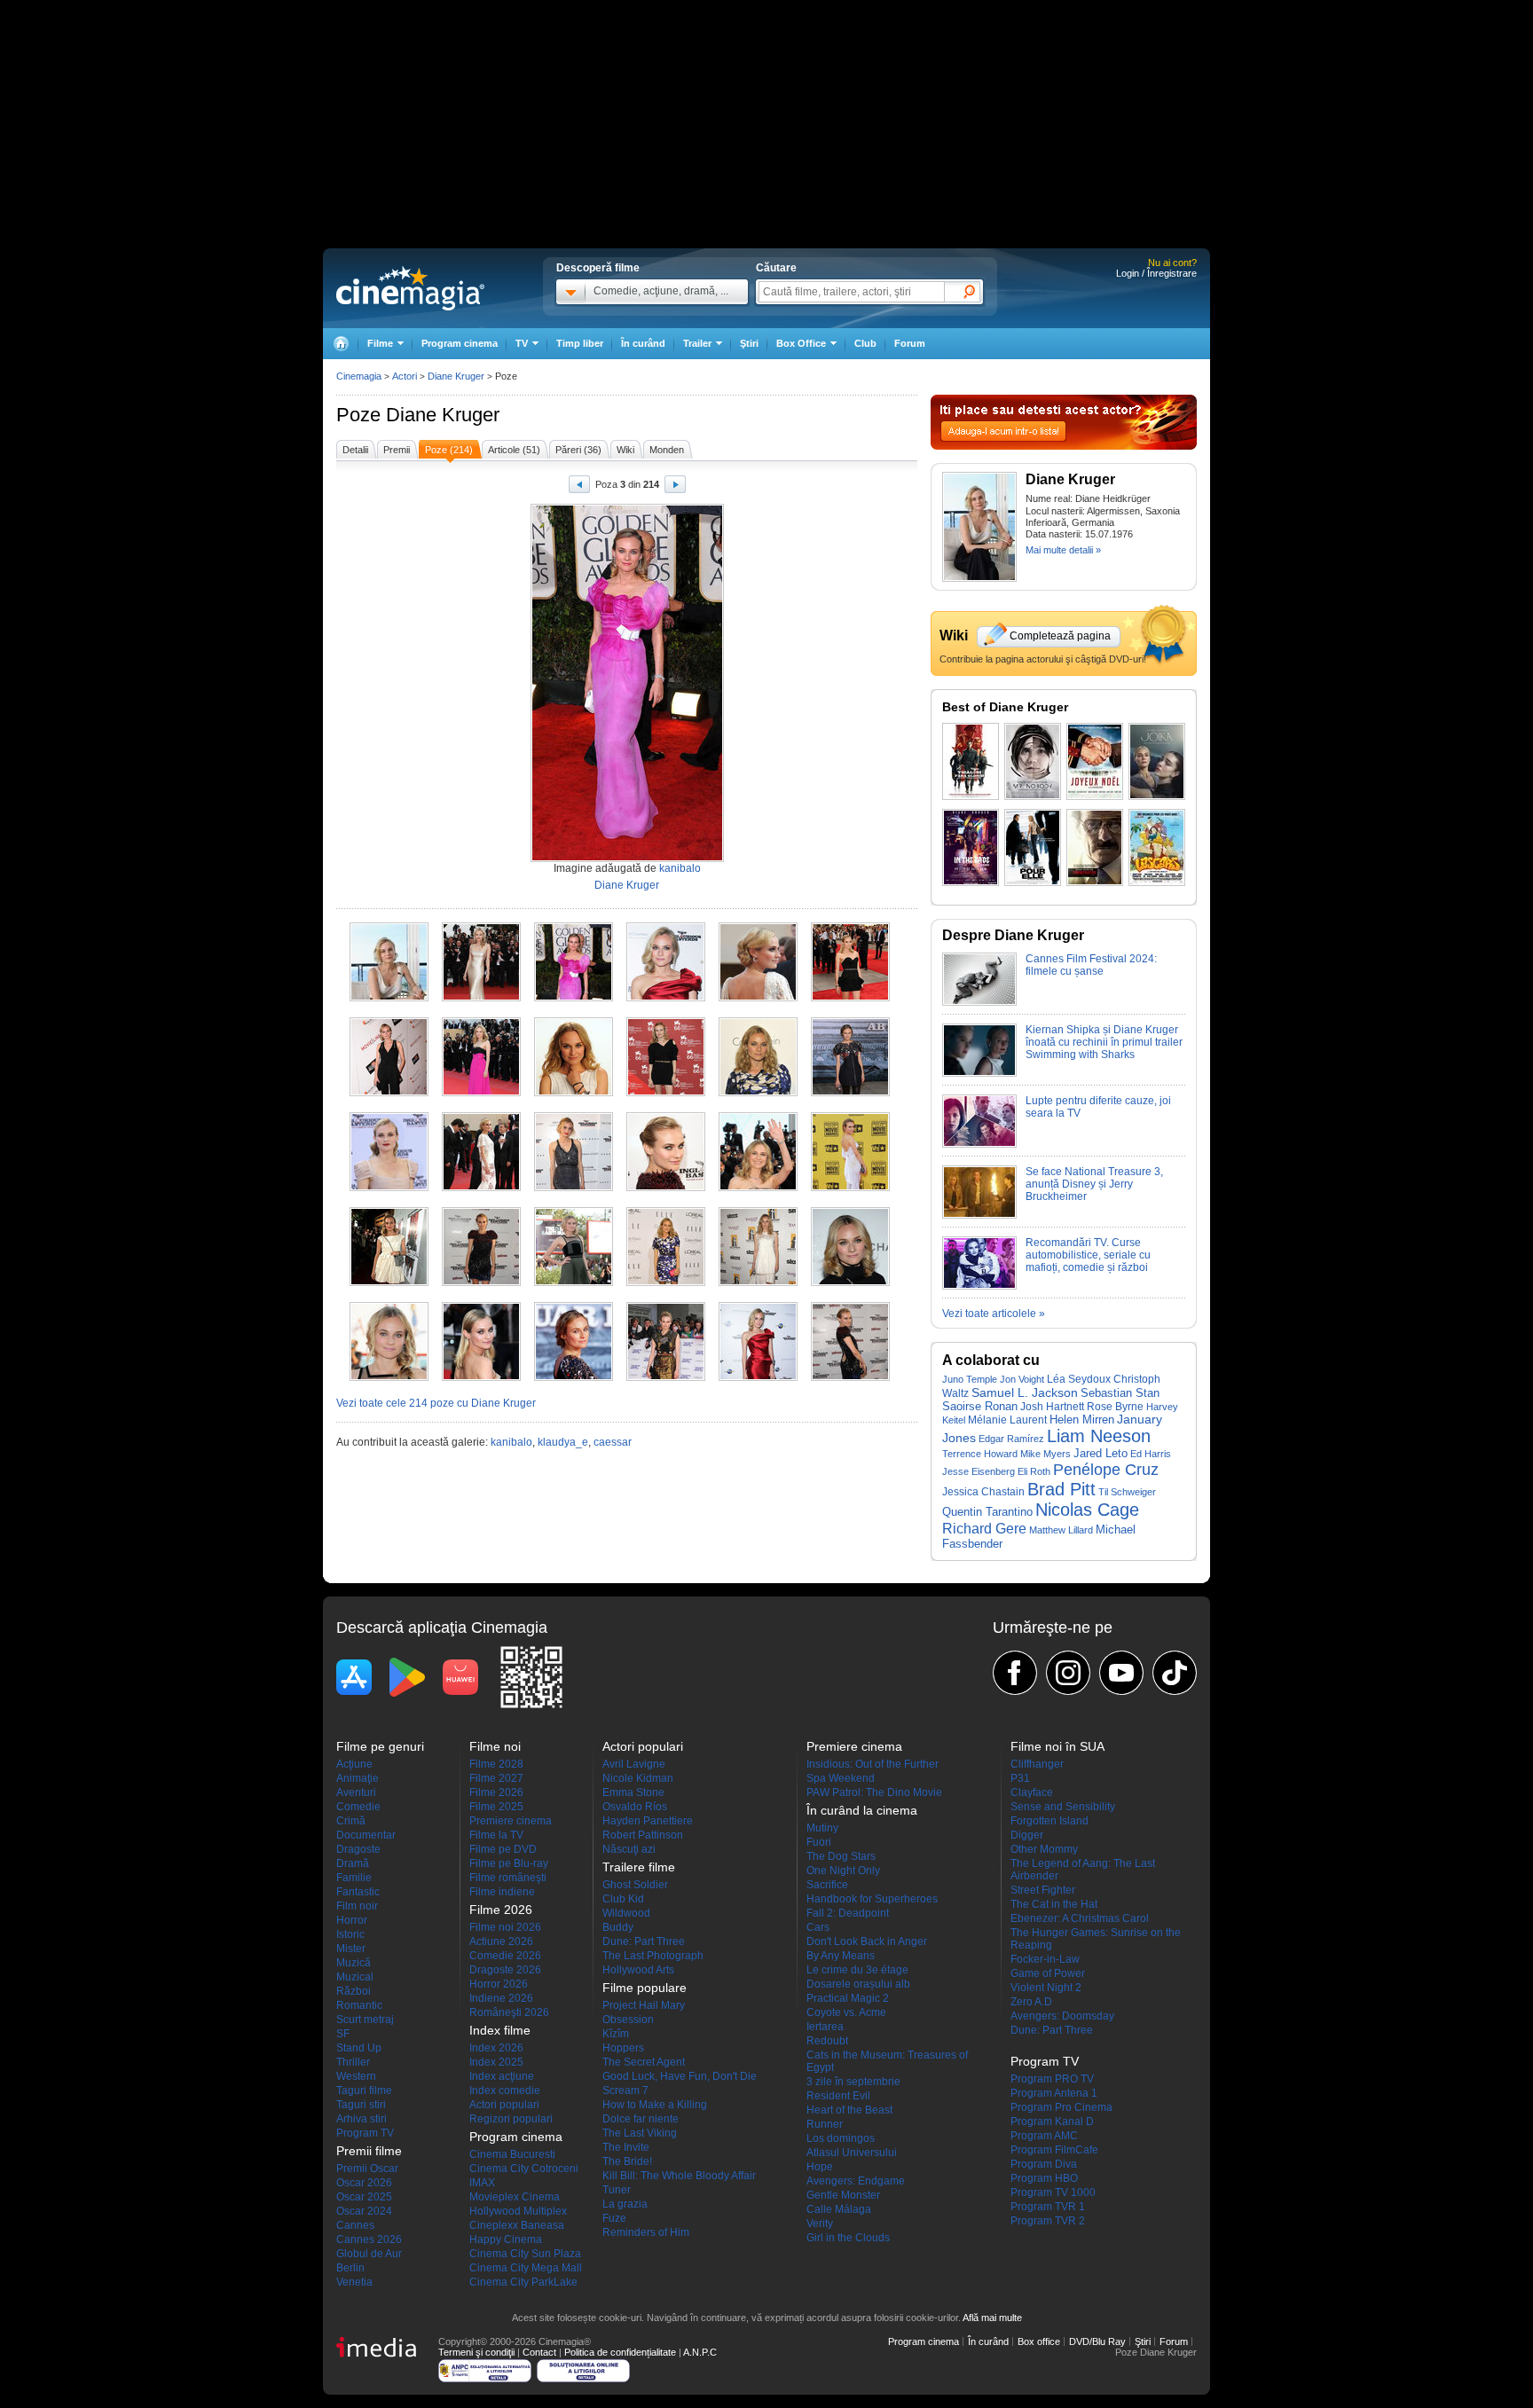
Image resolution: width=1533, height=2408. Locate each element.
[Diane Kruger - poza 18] (850, 1188)
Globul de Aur (369, 2254)
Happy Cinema (506, 2239)
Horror (352, 1920)
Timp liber (580, 343)
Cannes (355, 2225)
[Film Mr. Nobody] (1033, 761)
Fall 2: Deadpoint (848, 1913)
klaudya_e (563, 1442)
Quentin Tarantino (987, 1512)
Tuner (617, 2190)
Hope (820, 2167)
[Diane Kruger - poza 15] (574, 1188)
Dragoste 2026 (505, 1970)
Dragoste (358, 1849)
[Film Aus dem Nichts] (971, 847)
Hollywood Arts (638, 1970)
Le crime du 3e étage (857, 1970)
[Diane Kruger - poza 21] (574, 1282)
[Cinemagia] (341, 344)
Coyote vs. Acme (846, 2012)
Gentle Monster (843, 2195)
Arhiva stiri (362, 2119)
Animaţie (358, 1778)
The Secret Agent (644, 2062)
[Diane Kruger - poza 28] (666, 1377)
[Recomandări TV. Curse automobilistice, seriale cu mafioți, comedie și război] (979, 1286)
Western (356, 2076)
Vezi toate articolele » (994, 1314)
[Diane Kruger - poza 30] (850, 1377)
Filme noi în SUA (1057, 1746)
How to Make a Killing (655, 2105)
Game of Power (1048, 1973)
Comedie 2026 (505, 1956)
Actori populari (504, 2105)
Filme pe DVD (503, 1849)
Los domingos (841, 2138)
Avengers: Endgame (856, 2181)
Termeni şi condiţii (476, 2352)
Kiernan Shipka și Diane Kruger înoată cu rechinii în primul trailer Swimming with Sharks (1104, 1042)
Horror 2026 (499, 1984)
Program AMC (1044, 2136)
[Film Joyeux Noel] (1095, 761)
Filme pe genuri (380, 1746)
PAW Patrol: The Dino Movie (874, 1792)
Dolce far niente (641, 2119)
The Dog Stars (841, 1856)
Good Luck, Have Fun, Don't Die (680, 2076)
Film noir (357, 1906)
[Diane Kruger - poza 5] (758, 998)
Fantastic (358, 1892)
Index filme (500, 2030)
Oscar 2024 (364, 2211)
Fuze (614, 2218)
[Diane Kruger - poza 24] (850, 1282)
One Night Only (843, 1871)
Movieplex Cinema (515, 2197)
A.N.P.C (700, 2352)
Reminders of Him (646, 2232)
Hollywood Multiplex (518, 2211)
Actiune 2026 (501, 1941)
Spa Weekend (841, 1778)
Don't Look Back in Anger (867, 1941)
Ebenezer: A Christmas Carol (1080, 1918)
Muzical (355, 1977)
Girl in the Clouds (848, 2238)
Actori (405, 376)
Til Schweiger (1127, 1492)
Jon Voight (1022, 1379)
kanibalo (680, 868)
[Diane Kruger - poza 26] (481, 1377)
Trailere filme (639, 1867)
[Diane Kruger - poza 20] (481, 1282)
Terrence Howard (980, 1454)
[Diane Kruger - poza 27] (574, 1377)
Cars (818, 1927)
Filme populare (645, 1988)
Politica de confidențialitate (620, 2352)
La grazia (625, 2204)
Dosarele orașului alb (858, 1984)
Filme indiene (502, 1892)
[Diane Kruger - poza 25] (389, 1377)
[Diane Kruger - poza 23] (758, 1282)
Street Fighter (1043, 1890)
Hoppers (623, 2048)
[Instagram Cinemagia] (1068, 1673)
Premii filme (369, 2151)
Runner (825, 2124)
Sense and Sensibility (1063, 1807)
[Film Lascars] (1157, 847)
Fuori (819, 1842)
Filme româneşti (508, 1878)
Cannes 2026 (369, 2239)
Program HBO (1044, 2178)
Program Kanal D (1052, 2122)
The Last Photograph (653, 1956)
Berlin (350, 2268)
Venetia (354, 2282)
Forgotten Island (1050, 1821)
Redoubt (827, 2041)
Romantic (359, 2005)
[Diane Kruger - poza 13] (389, 1188)
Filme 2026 (496, 1792)
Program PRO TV (1052, 2079)
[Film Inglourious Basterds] (971, 761)
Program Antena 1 (1054, 2093)
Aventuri (356, 1792)
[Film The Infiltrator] (1095, 847)
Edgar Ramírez (1011, 1439)
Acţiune (354, 1764)
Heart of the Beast (849, 2110)
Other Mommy (1044, 1849)
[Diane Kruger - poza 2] (481, 998)
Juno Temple (970, 1379)
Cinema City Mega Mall (526, 2268)
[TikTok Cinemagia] (1175, 1673)
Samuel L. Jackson (1025, 1392)
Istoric (350, 1934)
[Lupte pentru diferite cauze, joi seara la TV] (979, 1144)
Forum (910, 343)
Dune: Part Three (644, 1941)
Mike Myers (1046, 1454)
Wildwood (626, 1913)
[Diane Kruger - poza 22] (666, 1282)
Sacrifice (827, 1885)
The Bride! (627, 2161)
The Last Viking (640, 2133)
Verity (820, 2224)
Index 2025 (496, 2062)
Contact (539, 2352)
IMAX (482, 2183)
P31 (1020, 1778)
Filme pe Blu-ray (509, 1863)
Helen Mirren (1082, 1420)
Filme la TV (496, 1835)
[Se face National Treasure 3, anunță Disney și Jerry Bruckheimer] (979, 1215)
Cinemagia (359, 376)
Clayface (1032, 1792)
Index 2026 (496, 2048)
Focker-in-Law (1045, 1959)
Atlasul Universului (852, 2153)
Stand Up (359, 2048)
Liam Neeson (1099, 1436)
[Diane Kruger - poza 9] (574, 1093)
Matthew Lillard (1061, 1530)
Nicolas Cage (1087, 1510)
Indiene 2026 (501, 1998)
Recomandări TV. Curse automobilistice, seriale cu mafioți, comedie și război (1088, 1255)
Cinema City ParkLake (523, 2282)
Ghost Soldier (635, 1885)
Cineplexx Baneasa (517, 2225)
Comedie (358, 1807)
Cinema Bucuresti (512, 2154)
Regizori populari (511, 2119)
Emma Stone (633, 1792)
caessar (613, 1442)
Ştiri (749, 343)
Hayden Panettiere (648, 1821)
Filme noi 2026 (505, 1927)
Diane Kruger (443, 415)
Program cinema (460, 343)
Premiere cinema (511, 1821)
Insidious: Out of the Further (873, 1764)
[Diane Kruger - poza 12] (850, 1093)
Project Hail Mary (644, 2005)
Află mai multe (992, 2318)
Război (354, 1991)
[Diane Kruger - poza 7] (389, 1093)
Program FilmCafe (1054, 2150)
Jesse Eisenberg (979, 1471)
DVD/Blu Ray (1097, 2341)
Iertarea (825, 2027)
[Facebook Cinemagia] (1015, 1673)
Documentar (366, 1835)
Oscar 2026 (364, 2183)
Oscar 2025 (364, 2197)
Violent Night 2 (1046, 1988)
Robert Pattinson (643, 1835)
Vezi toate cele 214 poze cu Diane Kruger (436, 1403)
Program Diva (1044, 2164)
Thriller (353, 2062)
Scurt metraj (365, 2020)
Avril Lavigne (634, 1764)
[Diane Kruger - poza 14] (481, 1188)
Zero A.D (1031, 2002)
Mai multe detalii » (1063, 550)
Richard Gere (984, 1528)
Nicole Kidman (638, 1778)
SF (343, 2034)
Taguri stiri (361, 2105)
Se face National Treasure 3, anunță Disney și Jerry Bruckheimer (1094, 1184)
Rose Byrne (1115, 1407)
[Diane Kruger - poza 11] (758, 1093)
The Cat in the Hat (1054, 1904)
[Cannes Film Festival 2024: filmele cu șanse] (979, 1002)
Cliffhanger (1037, 1764)
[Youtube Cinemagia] (1121, 1673)
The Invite (626, 2147)
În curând (643, 343)
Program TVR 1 (1048, 2207)
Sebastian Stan (1120, 1393)
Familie (354, 1878)
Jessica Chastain (983, 1492)
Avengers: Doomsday (1062, 2016)
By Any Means (841, 1956)
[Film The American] (1157, 761)
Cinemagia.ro (410, 288)
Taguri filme (364, 2090)
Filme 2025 (496, 1807)
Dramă (353, 1863)
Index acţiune (502, 2076)
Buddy (618, 1927)
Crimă (351, 1821)
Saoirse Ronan (980, 1406)
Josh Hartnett (1052, 1407)
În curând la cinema (862, 1810)
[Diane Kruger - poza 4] (666, 998)
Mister (351, 1949)
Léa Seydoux (1079, 1379)
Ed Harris (1151, 1454)
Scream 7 (625, 2090)
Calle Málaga (839, 2209)
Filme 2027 (496, 1778)
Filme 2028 (496, 1764)
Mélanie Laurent (1007, 1420)
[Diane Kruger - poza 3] (574, 998)
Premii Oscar (367, 2169)
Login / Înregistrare (1156, 273)
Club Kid (623, 1899)
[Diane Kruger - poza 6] (850, 998)
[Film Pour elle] (1033, 847)
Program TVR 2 (1048, 2221)
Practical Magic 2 (848, 1998)
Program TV (365, 2133)
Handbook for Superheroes (872, 1899)
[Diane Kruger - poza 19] (389, 1282)
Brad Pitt (1061, 1489)
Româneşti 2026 (509, 2012)
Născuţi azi (629, 1849)
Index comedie (505, 2090)
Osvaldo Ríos (635, 1807)
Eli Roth (1034, 1471)
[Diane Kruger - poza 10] (666, 1093)
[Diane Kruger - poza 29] (758, 1377)
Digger (1027, 1835)
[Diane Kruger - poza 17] (758, 1188)
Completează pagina (1060, 636)
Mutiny (822, 1828)
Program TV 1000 (1053, 2192)
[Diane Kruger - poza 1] (389, 998)
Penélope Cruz (1106, 1469)
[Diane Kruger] (979, 578)
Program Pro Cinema (1061, 2107)
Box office (1039, 2341)
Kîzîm (616, 2034)
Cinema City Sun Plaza (525, 2254)
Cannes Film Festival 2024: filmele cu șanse (1091, 965)
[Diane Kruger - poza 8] (481, 1093)
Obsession (628, 2020)
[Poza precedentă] (579, 487)
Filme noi (495, 1746)
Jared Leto (1101, 1453)
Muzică (354, 1963)
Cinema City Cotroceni (524, 2169)
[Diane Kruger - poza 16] (666, 1188)
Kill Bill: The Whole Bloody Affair (679, 2176)
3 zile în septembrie (853, 2082)
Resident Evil (838, 2096)
